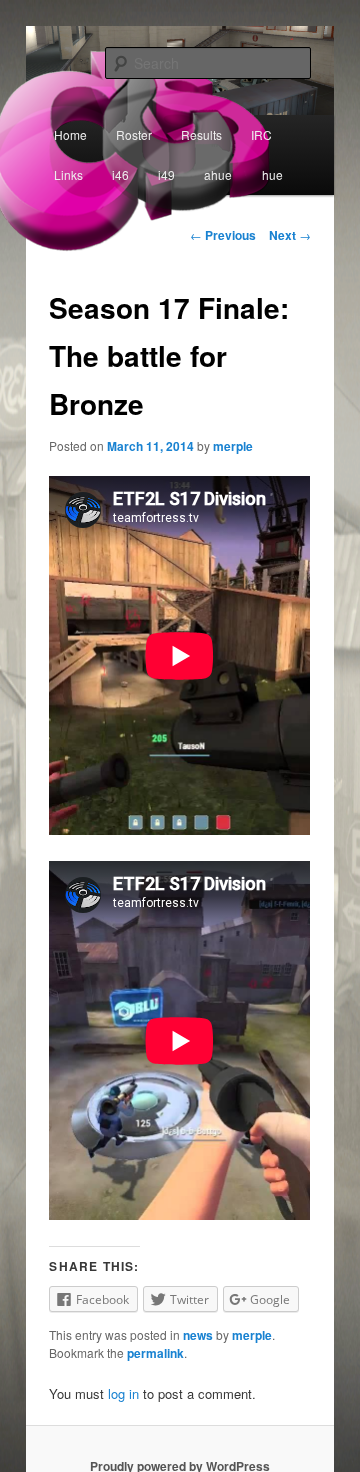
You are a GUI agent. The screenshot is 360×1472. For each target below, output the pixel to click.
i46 (120, 174)
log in (123, 1393)
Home (70, 134)
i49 (166, 174)
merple (233, 446)
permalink (155, 1353)
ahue (218, 174)
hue (272, 174)
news (198, 1335)
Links (68, 174)
